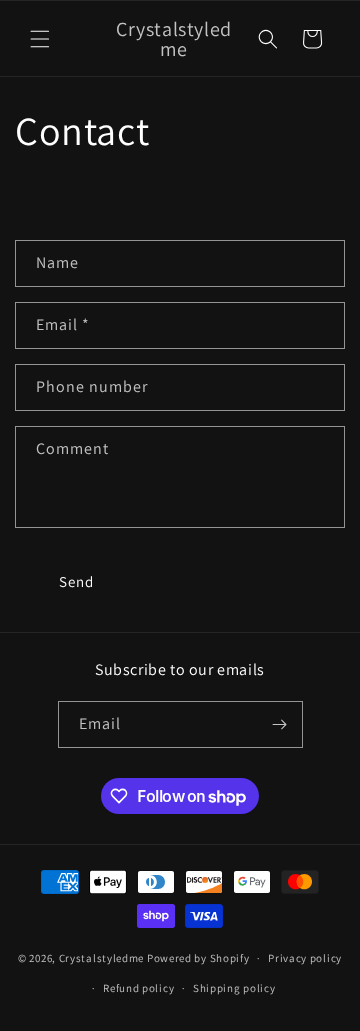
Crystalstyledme (102, 958)
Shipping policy (234, 988)
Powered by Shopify (198, 958)
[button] (40, 39)
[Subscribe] (280, 724)
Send (76, 581)
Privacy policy (305, 958)
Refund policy (138, 988)
